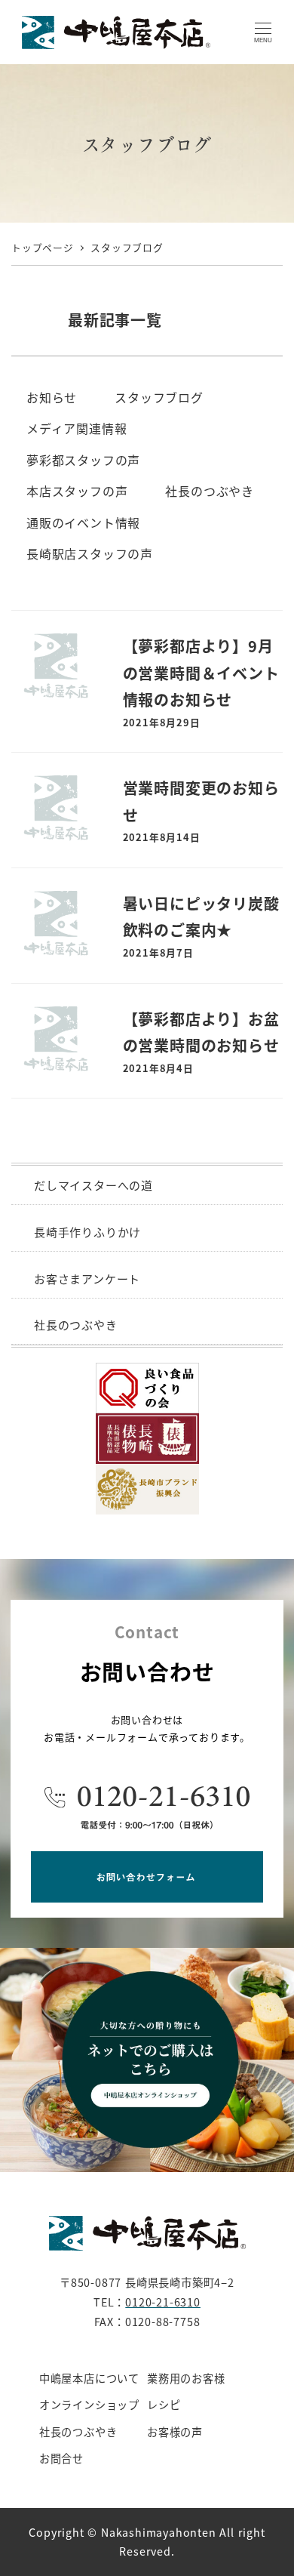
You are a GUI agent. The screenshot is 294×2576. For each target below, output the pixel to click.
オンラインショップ (89, 2405)
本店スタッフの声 (77, 491)
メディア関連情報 (77, 428)
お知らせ (52, 397)
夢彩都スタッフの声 (83, 460)
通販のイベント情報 (83, 522)
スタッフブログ (159, 397)
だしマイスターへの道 (93, 1185)
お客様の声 (175, 2432)
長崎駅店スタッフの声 (90, 553)
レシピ (164, 2405)
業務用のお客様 (186, 2378)
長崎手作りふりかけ (87, 1232)
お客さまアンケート (87, 1279)
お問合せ (61, 2458)
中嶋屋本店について (89, 2378)
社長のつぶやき (210, 491)
